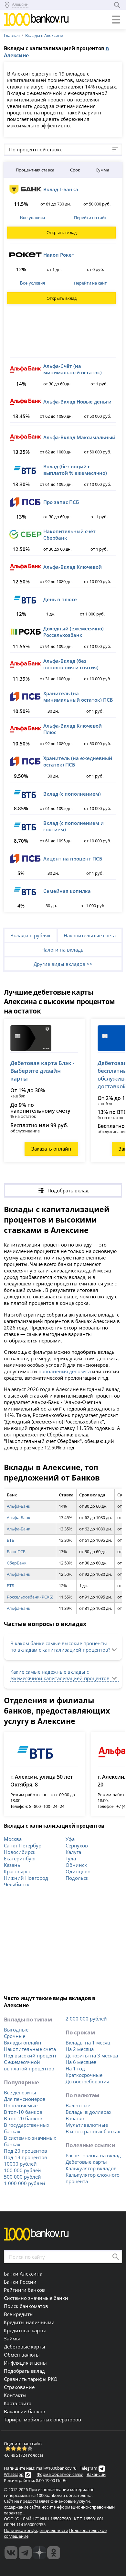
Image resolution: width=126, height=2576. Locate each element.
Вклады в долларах (89, 2112)
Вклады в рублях (30, 935)
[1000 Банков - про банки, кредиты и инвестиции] (39, 2553)
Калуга (73, 1852)
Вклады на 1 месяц (88, 2043)
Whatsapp (14, 2474)
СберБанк (17, 1563)
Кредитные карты (25, 2330)
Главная (12, 35)
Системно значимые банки (36, 2298)
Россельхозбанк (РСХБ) (30, 1597)
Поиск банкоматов (26, 2306)
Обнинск (76, 1865)
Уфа (70, 1839)
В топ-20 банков (23, 2118)
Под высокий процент (30, 2055)
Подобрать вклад (24, 2371)
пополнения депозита (65, 1371)
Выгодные (16, 2030)
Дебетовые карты (86, 2162)
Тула (71, 1858)
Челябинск (17, 1884)
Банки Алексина (23, 2274)
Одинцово (78, 1871)
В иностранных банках (93, 2131)
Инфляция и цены (25, 2363)
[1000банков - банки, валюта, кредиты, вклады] (54, 2553)
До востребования (87, 2081)
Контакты (15, 2395)
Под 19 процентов (26, 2157)
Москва (13, 1839)
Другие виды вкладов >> (63, 964)
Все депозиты (20, 2092)
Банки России (20, 2282)
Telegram (89, 2468)
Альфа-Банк (19, 1506)
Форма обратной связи (60, 2474)
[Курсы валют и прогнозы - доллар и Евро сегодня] (11, 2553)
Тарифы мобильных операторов (42, 2419)
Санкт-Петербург (24, 1845)
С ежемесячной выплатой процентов (29, 2065)
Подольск (77, 1878)
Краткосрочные (84, 2075)
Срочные (15, 2036)
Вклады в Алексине (44, 35)
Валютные (78, 2105)
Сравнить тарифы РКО (31, 2379)
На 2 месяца (80, 2049)
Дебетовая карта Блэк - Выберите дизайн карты (42, 1071)
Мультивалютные (87, 2125)
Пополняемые (21, 2105)
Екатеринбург (20, 1858)
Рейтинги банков (24, 2290)
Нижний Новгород (26, 1878)
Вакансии (96, 2474)
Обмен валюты (22, 2355)
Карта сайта (18, 2403)
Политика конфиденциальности (36, 2530)
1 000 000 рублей (25, 2183)
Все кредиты (19, 2314)
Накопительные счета (90, 935)
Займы (12, 2338)
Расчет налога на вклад (93, 2155)
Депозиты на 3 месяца (92, 2055)
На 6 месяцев (81, 2062)
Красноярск (17, 1871)
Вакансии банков (25, 2411)
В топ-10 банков (23, 2112)
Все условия (32, 218)
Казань (12, 1865)
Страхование (19, 2387)
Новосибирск (20, 1852)
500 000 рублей (22, 2177)
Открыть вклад (62, 232)
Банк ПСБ (16, 1551)
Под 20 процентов (26, 2151)
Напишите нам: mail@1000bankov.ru (40, 2468)
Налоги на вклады (63, 950)
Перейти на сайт (90, 217)
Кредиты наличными (29, 2322)
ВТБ (10, 1540)
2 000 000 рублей (86, 2019)
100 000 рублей (22, 2170)
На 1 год (75, 2068)
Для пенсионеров (25, 2099)
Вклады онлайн (23, 2043)
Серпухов (77, 1845)
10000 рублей (20, 2164)
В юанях (75, 2118)
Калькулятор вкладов (91, 2168)
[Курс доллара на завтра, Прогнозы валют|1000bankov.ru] (25, 2553)
